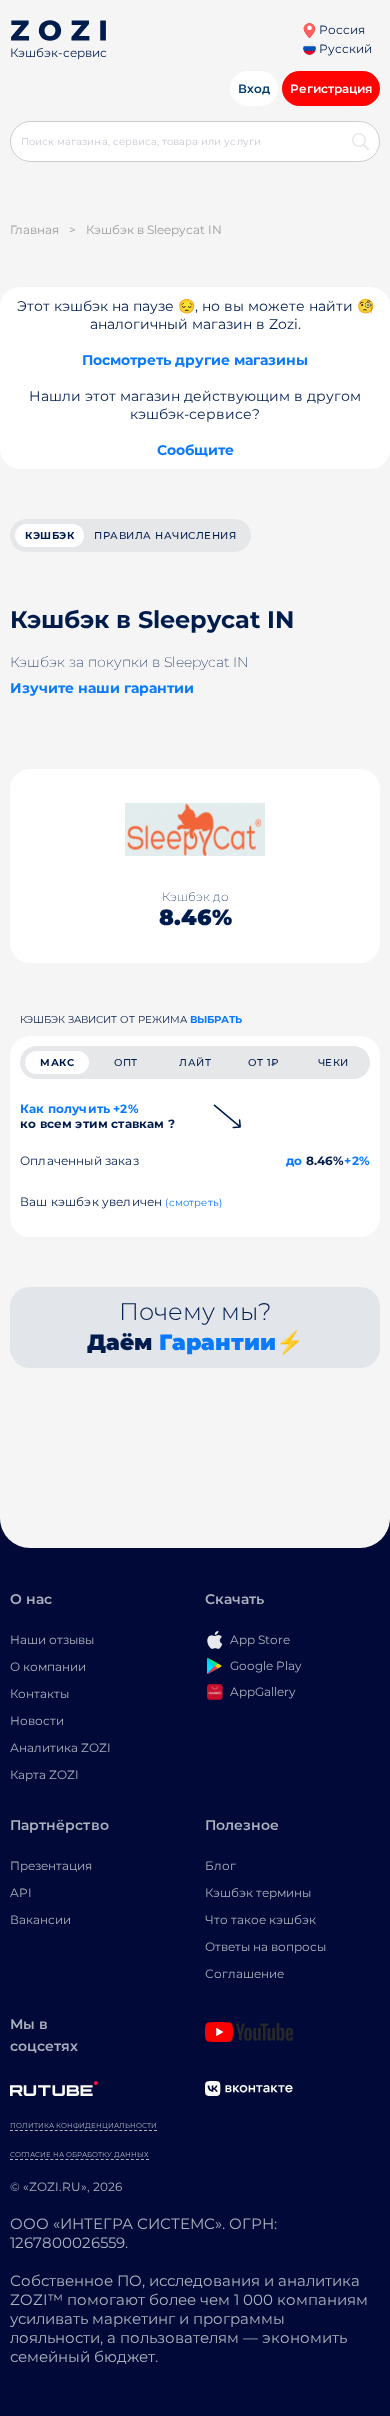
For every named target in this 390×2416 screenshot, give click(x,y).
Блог (220, 1865)
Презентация (51, 1865)
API (21, 1892)
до (294, 1160)
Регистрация (331, 88)
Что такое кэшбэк (260, 1919)
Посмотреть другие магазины (195, 360)
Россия (340, 29)
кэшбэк (49, 535)
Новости (37, 1720)
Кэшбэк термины (258, 1892)
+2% (357, 1160)
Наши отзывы (52, 1639)
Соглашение (244, 1973)
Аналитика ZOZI (60, 1747)
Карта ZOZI (44, 1774)
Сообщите (195, 450)
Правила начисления (165, 535)
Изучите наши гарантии (102, 688)
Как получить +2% (97, 1116)
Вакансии (40, 1919)
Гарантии (217, 1342)
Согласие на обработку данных (79, 2154)
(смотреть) (193, 1202)
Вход (254, 88)
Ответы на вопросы (265, 1946)
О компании (48, 1666)
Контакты (39, 1693)
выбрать (216, 1019)
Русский (344, 48)
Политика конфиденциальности (83, 2125)
